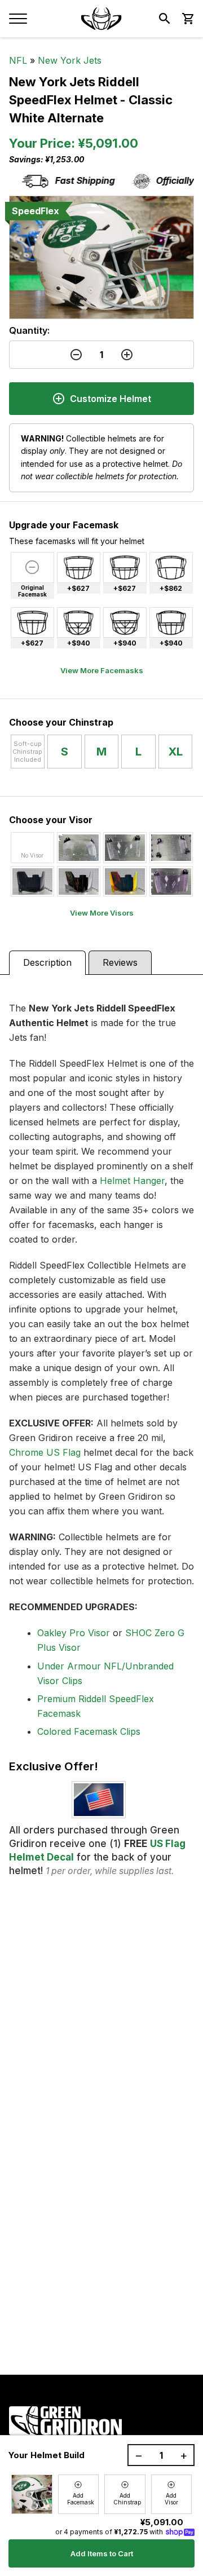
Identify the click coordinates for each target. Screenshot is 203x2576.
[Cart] (187, 19)
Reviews (120, 962)
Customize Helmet (111, 399)
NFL (18, 60)
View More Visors (102, 913)
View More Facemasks (102, 670)
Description (47, 962)
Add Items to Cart (102, 2553)
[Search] (165, 19)
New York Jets (70, 60)
